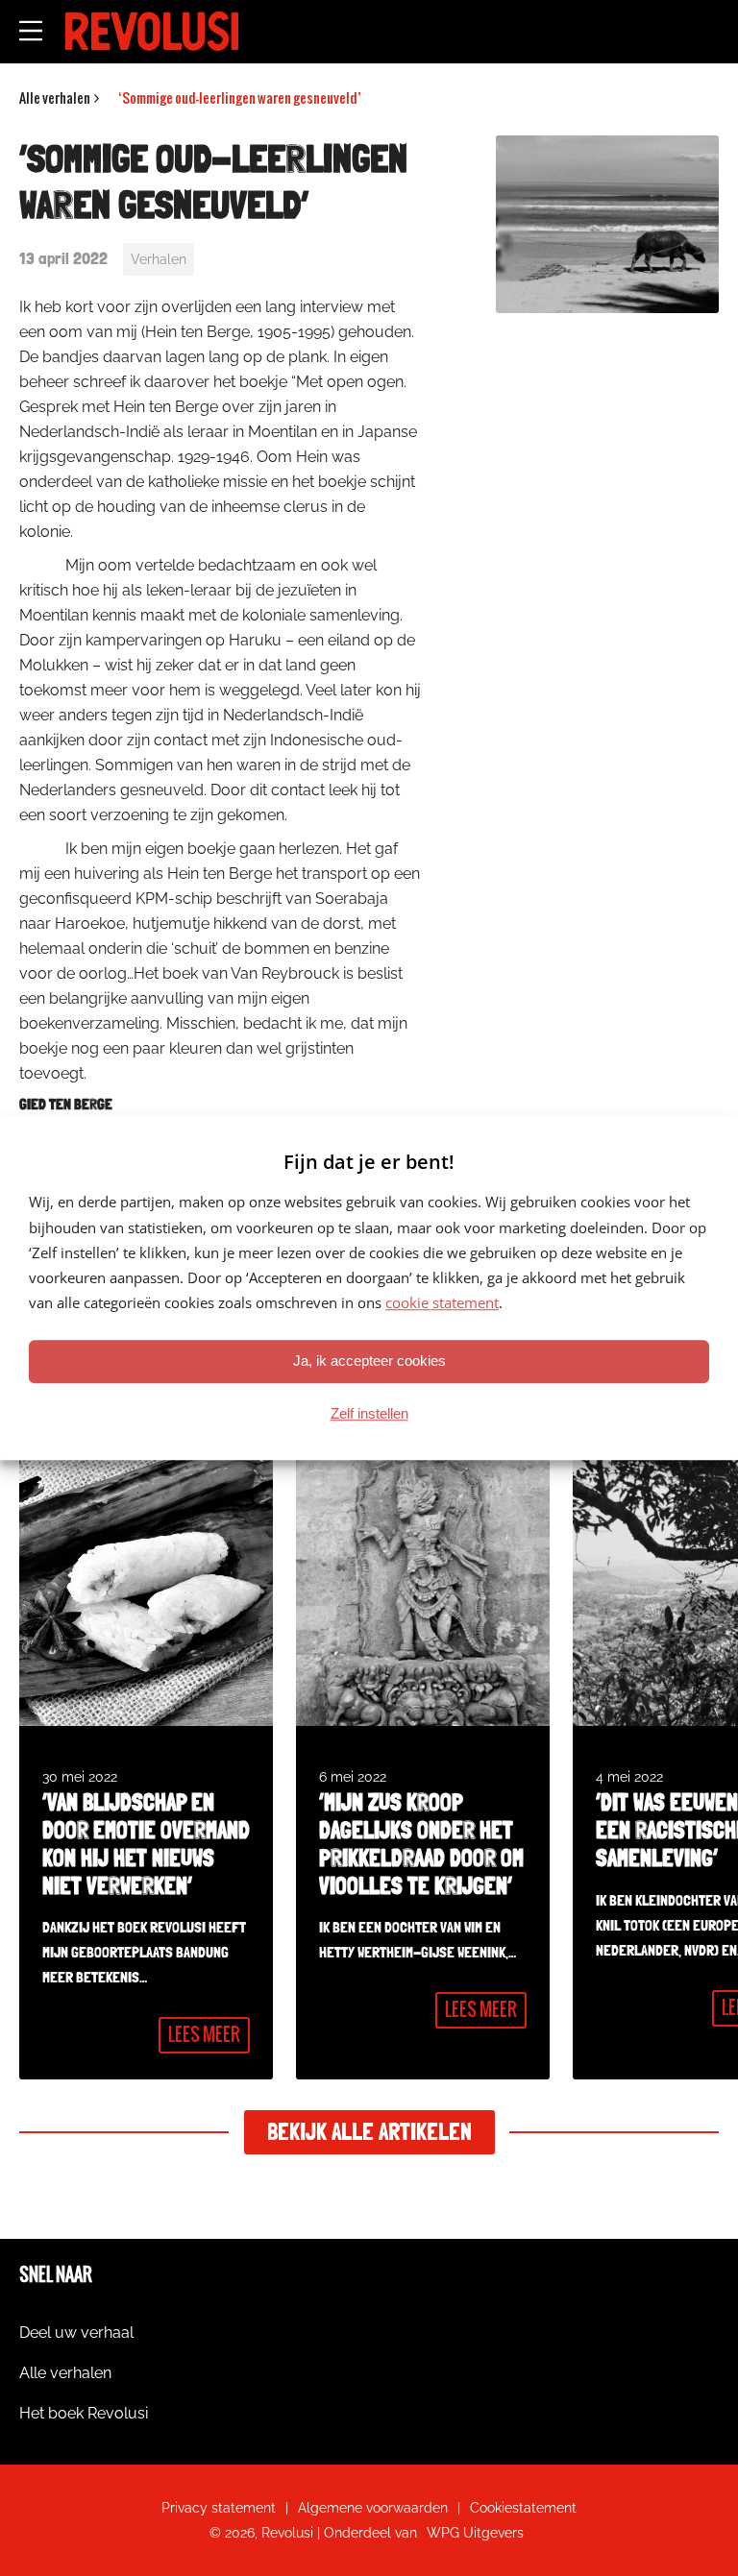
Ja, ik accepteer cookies (369, 1361)
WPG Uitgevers (475, 2533)
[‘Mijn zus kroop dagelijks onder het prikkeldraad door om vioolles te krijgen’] (423, 1759)
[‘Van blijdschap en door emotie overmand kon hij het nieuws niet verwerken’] (146, 1759)
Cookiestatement (523, 2508)
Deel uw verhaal (76, 2333)
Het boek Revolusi (84, 2413)
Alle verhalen (65, 2373)
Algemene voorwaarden (373, 2508)
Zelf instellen (369, 1413)
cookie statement (442, 1303)
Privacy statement (219, 2508)
